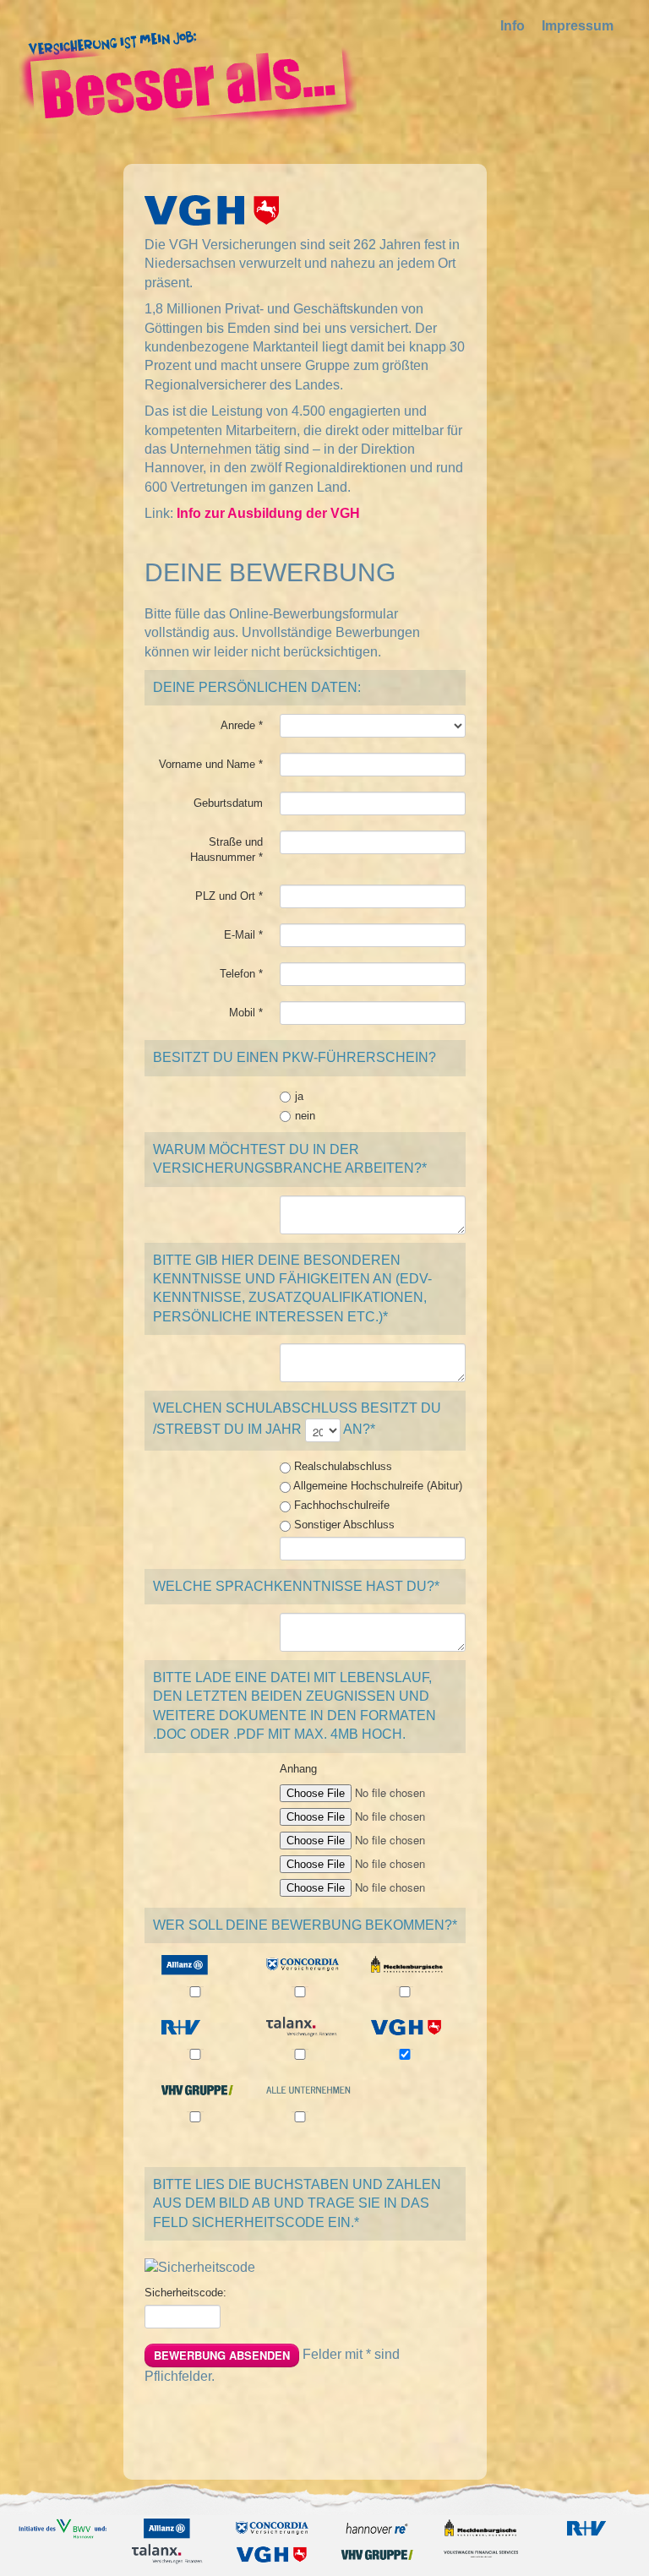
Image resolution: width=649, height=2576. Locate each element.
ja (299, 1096)
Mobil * (246, 1013)
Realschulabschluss (341, 1466)
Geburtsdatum (228, 803)
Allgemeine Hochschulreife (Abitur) (376, 1486)
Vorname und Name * (211, 764)
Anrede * (242, 725)
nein (305, 1116)
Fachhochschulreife (340, 1505)
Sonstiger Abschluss (343, 1525)
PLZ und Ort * (229, 896)
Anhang (298, 1769)
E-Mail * (243, 935)
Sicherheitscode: (185, 2293)
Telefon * (241, 974)
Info (513, 26)
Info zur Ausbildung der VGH (268, 513)
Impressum (578, 26)
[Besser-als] (188, 76)
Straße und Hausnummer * (226, 850)
